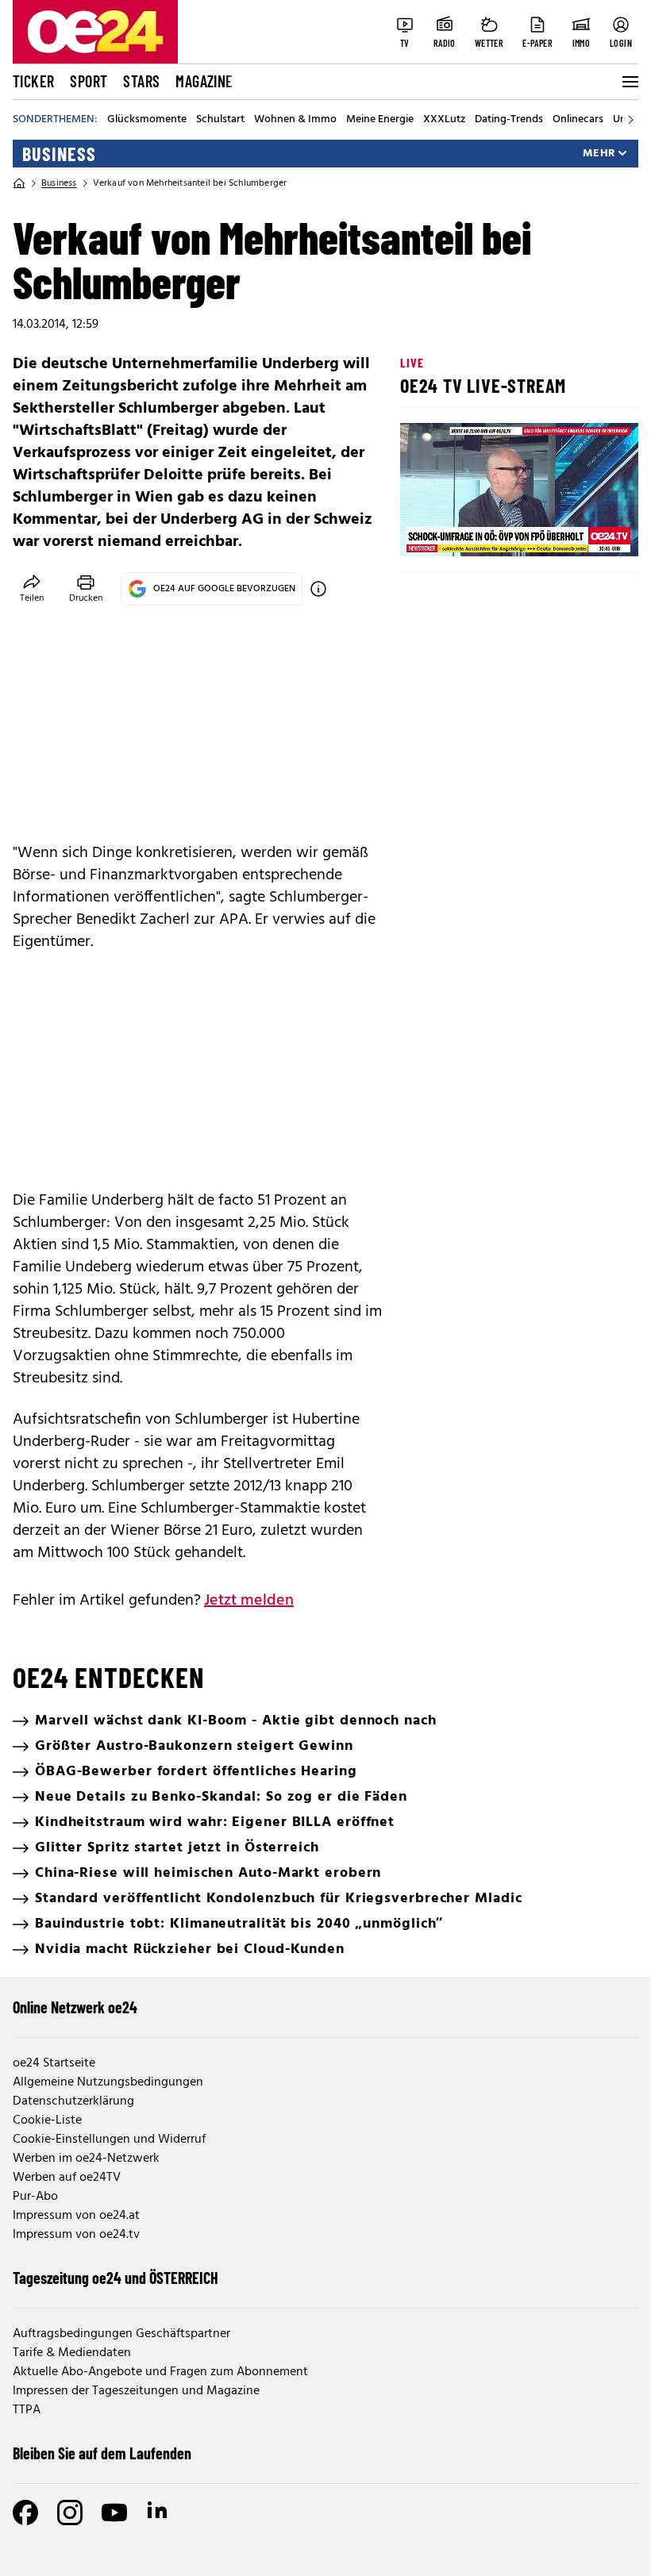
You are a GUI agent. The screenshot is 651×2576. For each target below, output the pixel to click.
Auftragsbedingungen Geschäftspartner (121, 2334)
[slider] (478, 531)
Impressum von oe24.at (76, 2216)
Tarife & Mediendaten (72, 2353)
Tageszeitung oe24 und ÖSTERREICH (116, 2278)
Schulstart (220, 120)
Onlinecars (578, 120)
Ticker (33, 81)
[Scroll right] (630, 120)
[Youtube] (114, 2513)
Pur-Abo (35, 2197)
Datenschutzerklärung (73, 2101)
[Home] (19, 183)
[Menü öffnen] (629, 82)
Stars (141, 81)
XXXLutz (444, 120)
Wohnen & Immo (295, 120)
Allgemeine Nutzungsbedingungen (108, 2082)
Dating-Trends (509, 120)
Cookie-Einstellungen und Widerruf (109, 2140)
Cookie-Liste (47, 2120)
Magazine (204, 81)
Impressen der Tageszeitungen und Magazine (136, 2391)
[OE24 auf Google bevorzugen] (318, 589)
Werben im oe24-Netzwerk (86, 2159)
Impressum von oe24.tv (76, 2235)
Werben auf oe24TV (67, 2178)
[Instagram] (70, 2513)
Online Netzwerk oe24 (75, 2007)
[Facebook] (25, 2513)
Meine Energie (380, 120)
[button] (426, 531)
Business (59, 154)
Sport (89, 81)
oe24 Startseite (54, 2063)
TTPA (27, 2410)
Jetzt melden (249, 1601)
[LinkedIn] (159, 2513)
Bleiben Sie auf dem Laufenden (102, 2453)
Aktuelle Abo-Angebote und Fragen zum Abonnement (160, 2372)
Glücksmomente (147, 120)
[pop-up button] (587, 531)
